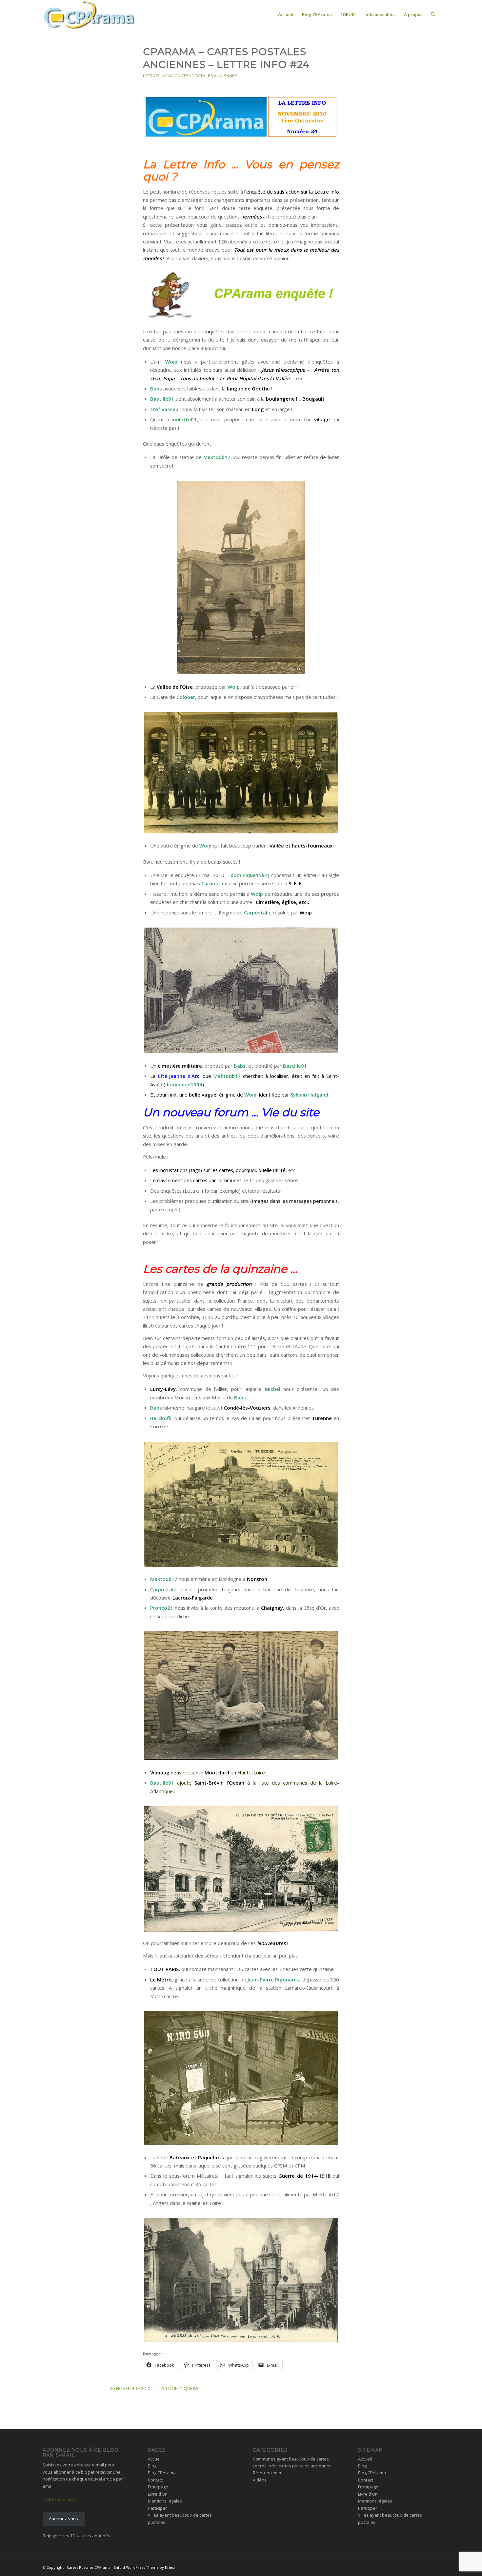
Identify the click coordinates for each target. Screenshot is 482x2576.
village (322, 419)
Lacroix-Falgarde (193, 1598)
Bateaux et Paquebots (197, 2157)
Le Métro (161, 1979)
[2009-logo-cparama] (103, 14)
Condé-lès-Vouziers (247, 1408)
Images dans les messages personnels (295, 1201)
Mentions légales (165, 2501)
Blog (152, 2466)
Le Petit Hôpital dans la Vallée (255, 378)
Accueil (155, 2459)
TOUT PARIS (164, 1969)
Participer (157, 2508)
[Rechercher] (433, 14)
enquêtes (214, 331)
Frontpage (158, 2487)
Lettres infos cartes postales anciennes (190, 76)
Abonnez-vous (63, 2519)
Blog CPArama (162, 2473)
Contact (155, 2480)
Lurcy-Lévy (163, 1389)
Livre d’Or (157, 2494)
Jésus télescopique (283, 370)
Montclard (217, 1772)
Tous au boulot (197, 378)
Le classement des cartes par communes (196, 1180)
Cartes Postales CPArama (89, 2567)
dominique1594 (185, 2388)
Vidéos (260, 2480)
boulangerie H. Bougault (295, 399)
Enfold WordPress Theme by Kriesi (144, 2567)
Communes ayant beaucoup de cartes (291, 2459)
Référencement (268, 2473)
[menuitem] (286, 14)
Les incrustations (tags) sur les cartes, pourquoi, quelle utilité (218, 1170)
